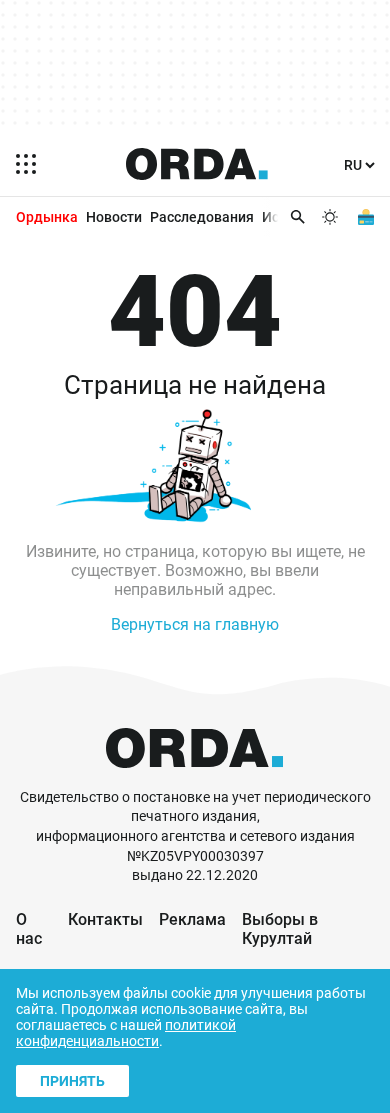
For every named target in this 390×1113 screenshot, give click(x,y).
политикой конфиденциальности (126, 1033)
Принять (72, 1081)
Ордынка (47, 217)
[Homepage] (197, 164)
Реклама (192, 919)
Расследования (202, 217)
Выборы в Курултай (280, 929)
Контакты (105, 919)
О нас (29, 929)
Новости (114, 217)
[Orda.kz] (194, 778)
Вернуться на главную (195, 624)
